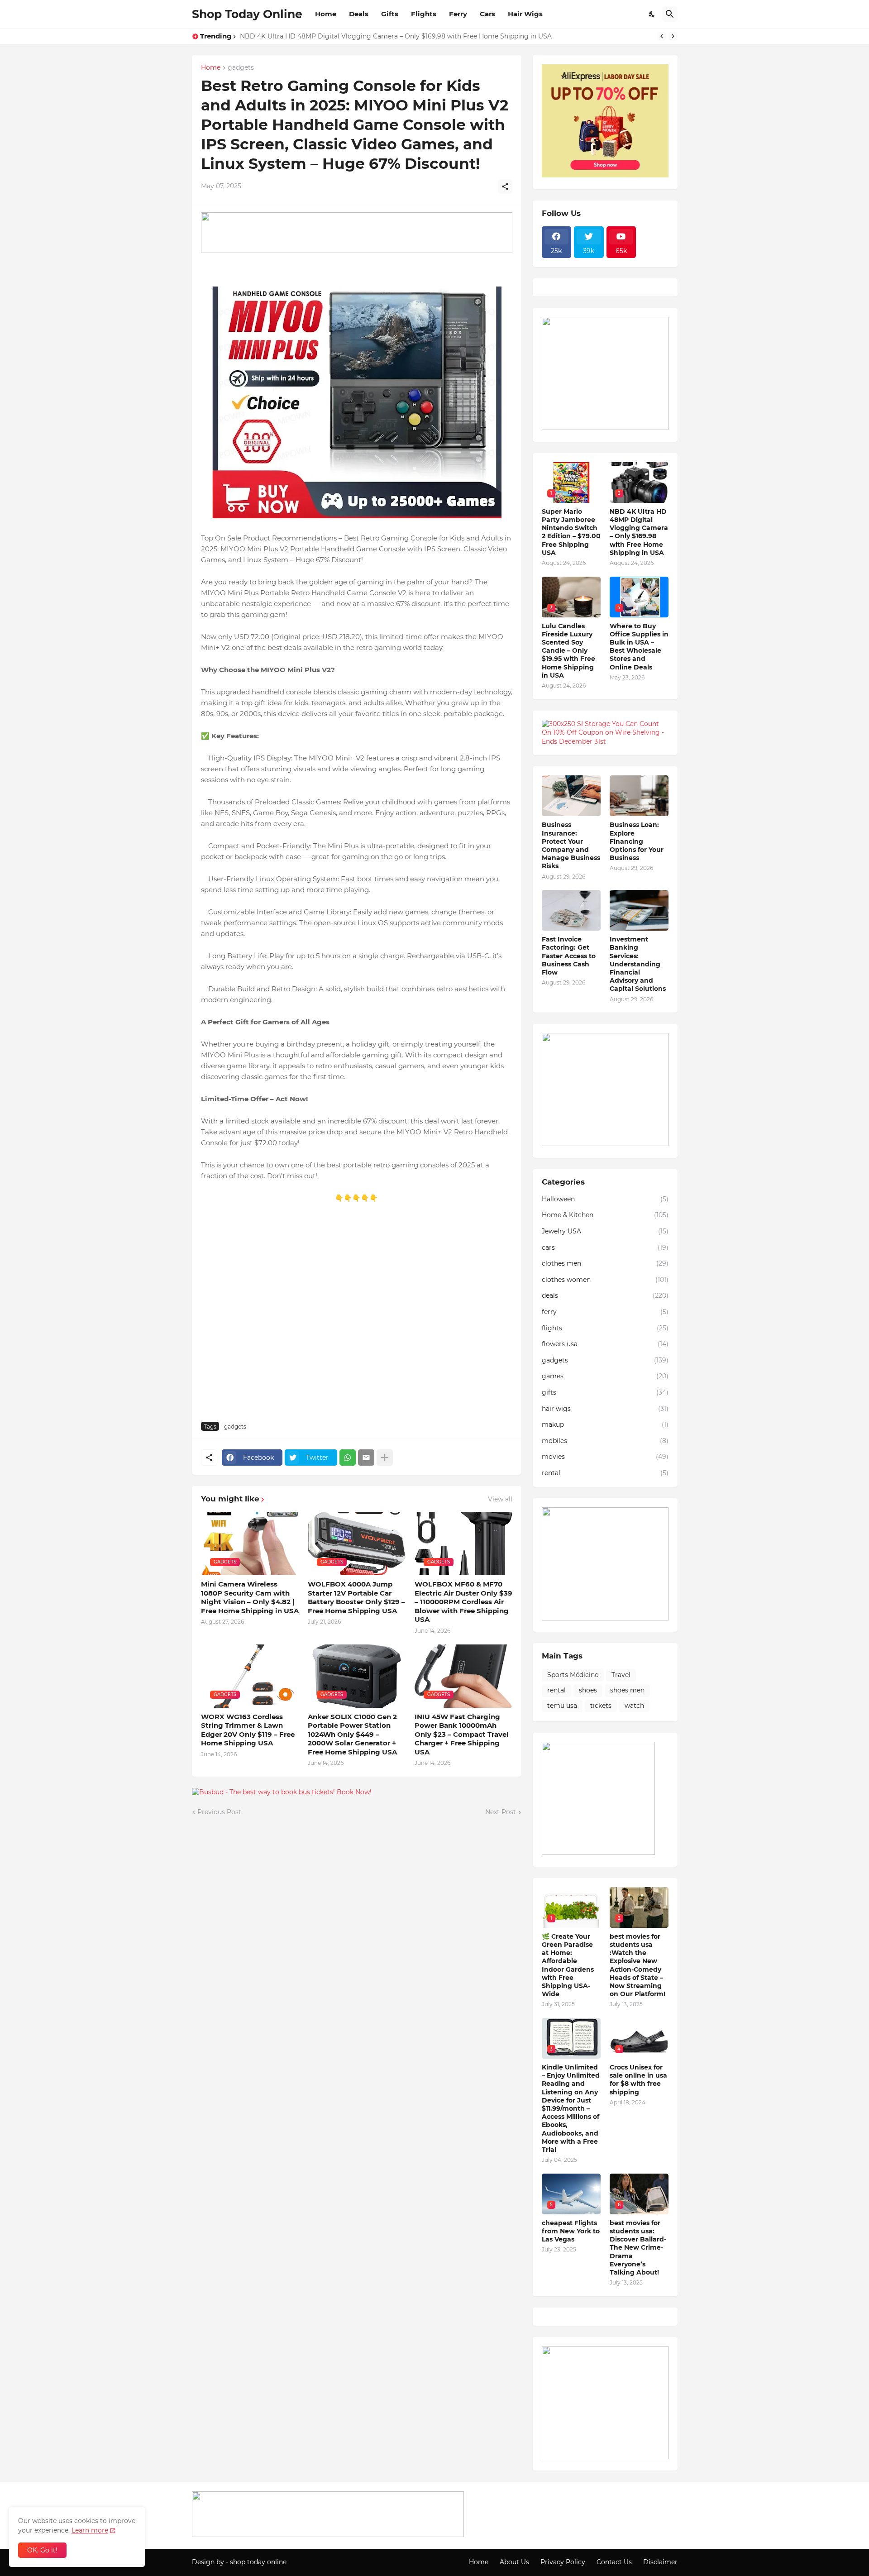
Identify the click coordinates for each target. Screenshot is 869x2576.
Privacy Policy (563, 2562)
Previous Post (219, 1812)
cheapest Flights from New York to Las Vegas (571, 2231)
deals (605, 1295)
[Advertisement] (357, 1317)
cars (605, 1247)
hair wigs (605, 1409)
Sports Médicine (573, 1675)
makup (605, 1424)
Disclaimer (660, 2562)
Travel (621, 1675)
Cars (487, 14)
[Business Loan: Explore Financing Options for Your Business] (639, 796)
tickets (601, 1706)
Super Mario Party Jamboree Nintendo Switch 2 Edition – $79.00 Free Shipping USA (571, 532)
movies (605, 1457)
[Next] (673, 36)
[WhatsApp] (348, 1458)
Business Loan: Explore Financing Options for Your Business (637, 841)
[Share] (505, 186)
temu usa (562, 1706)
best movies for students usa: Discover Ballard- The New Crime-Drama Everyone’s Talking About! (638, 2248)
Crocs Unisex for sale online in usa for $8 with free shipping (638, 2080)
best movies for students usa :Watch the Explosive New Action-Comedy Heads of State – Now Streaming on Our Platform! (637, 1965)
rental (605, 1473)
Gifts (390, 14)
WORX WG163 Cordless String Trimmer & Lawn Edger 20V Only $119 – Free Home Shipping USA (248, 1730)
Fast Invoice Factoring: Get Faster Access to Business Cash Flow (569, 956)
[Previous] (662, 36)
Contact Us (614, 2562)
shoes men (627, 1690)
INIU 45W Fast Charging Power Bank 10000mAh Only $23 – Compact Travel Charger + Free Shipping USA (462, 1734)
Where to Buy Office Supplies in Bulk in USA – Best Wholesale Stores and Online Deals (639, 647)
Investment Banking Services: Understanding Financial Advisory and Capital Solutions (638, 964)
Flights (424, 14)
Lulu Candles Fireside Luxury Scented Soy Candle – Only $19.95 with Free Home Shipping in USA (392, 36)
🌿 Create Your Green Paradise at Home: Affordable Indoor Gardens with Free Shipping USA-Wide (568, 1965)
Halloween (605, 1199)
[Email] (366, 1458)
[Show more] (385, 1458)
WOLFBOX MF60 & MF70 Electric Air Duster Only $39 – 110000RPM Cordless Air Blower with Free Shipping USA (463, 1602)
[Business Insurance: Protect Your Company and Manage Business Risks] (571, 796)
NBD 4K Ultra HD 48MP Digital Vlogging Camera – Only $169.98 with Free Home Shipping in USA (639, 532)
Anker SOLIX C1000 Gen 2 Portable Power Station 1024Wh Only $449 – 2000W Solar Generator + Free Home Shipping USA (352, 1734)
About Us (514, 2562)
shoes (588, 1690)
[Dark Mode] (652, 14)
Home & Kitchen (605, 1215)
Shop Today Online (247, 14)
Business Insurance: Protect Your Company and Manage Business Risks (571, 845)
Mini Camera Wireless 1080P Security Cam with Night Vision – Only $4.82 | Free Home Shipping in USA (250, 1597)
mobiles (605, 1441)
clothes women (605, 1280)
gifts (605, 1392)
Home (326, 14)
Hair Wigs (525, 14)
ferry (605, 1312)
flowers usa (605, 1344)
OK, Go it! (42, 2550)
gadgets (241, 68)
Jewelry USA (605, 1231)
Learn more (90, 2530)
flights (605, 1328)
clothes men (605, 1263)
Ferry (458, 14)
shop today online (258, 2562)
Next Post (501, 1812)
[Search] (670, 14)
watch (634, 1706)
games (605, 1376)
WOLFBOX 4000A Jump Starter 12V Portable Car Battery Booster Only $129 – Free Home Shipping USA (356, 1597)
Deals (359, 14)
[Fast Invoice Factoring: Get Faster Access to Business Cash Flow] (571, 910)
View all (500, 1499)
